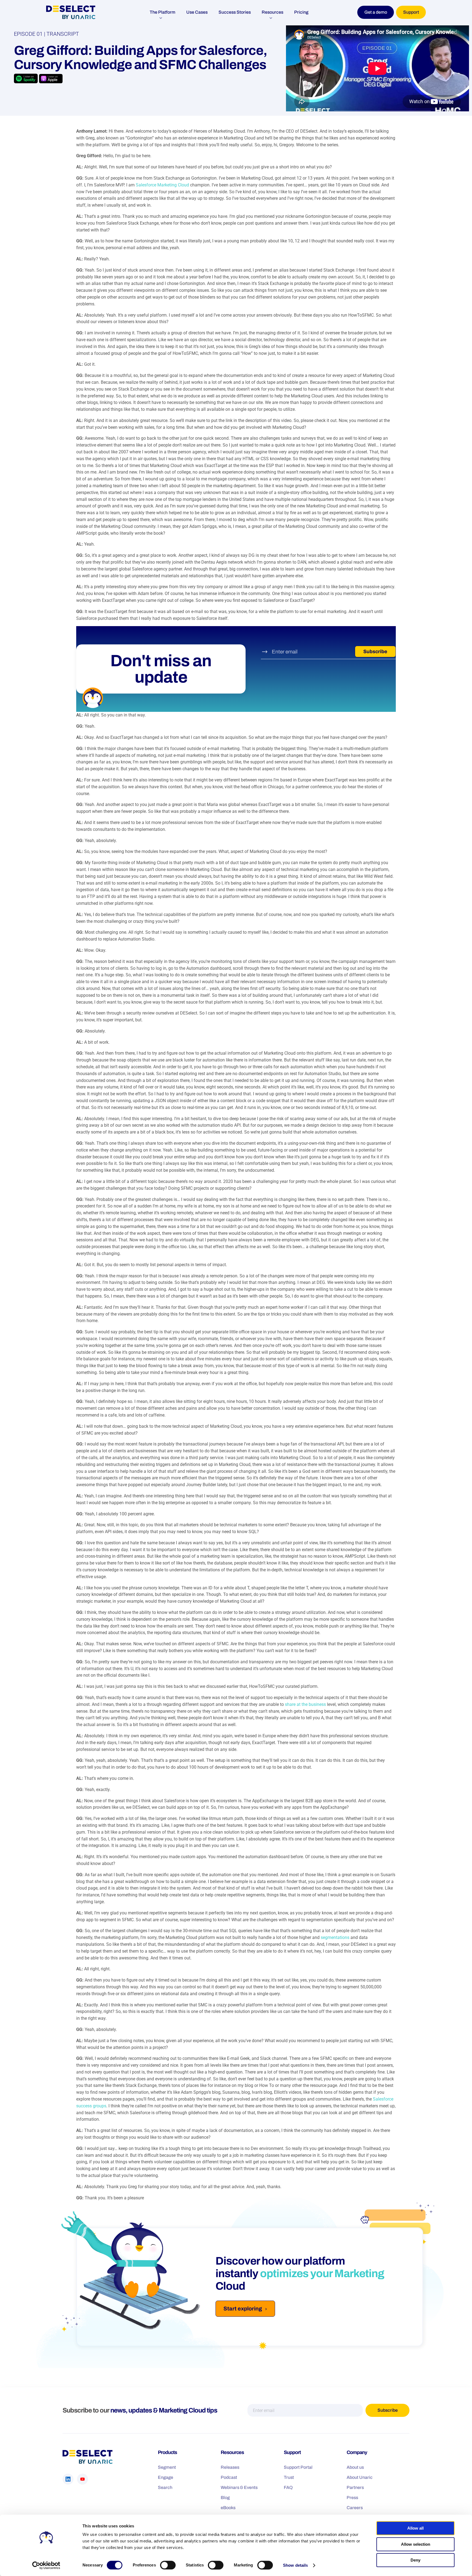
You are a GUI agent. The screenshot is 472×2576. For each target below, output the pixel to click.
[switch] (168, 2565)
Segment (167, 2467)
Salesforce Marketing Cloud (162, 185)
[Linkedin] (68, 2479)
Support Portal (298, 2467)
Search (165, 2487)
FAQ (288, 2487)
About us (355, 2467)
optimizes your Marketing (322, 2273)
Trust (289, 2477)
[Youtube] (82, 2479)
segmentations (335, 1937)
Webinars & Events (239, 2487)
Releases (230, 2467)
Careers (355, 2507)
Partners (355, 2487)
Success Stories (235, 12)
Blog (225, 2497)
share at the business (305, 1704)
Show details (295, 2565)
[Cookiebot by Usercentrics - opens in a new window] (46, 2565)
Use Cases (197, 12)
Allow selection (416, 2544)
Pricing (301, 12)
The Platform (163, 12)
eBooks (228, 2507)
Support (411, 12)
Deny (415, 2560)
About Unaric (360, 2477)
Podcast (229, 2477)
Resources (272, 12)
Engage (166, 2477)
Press (352, 2497)
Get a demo (376, 12)
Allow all (415, 2528)
